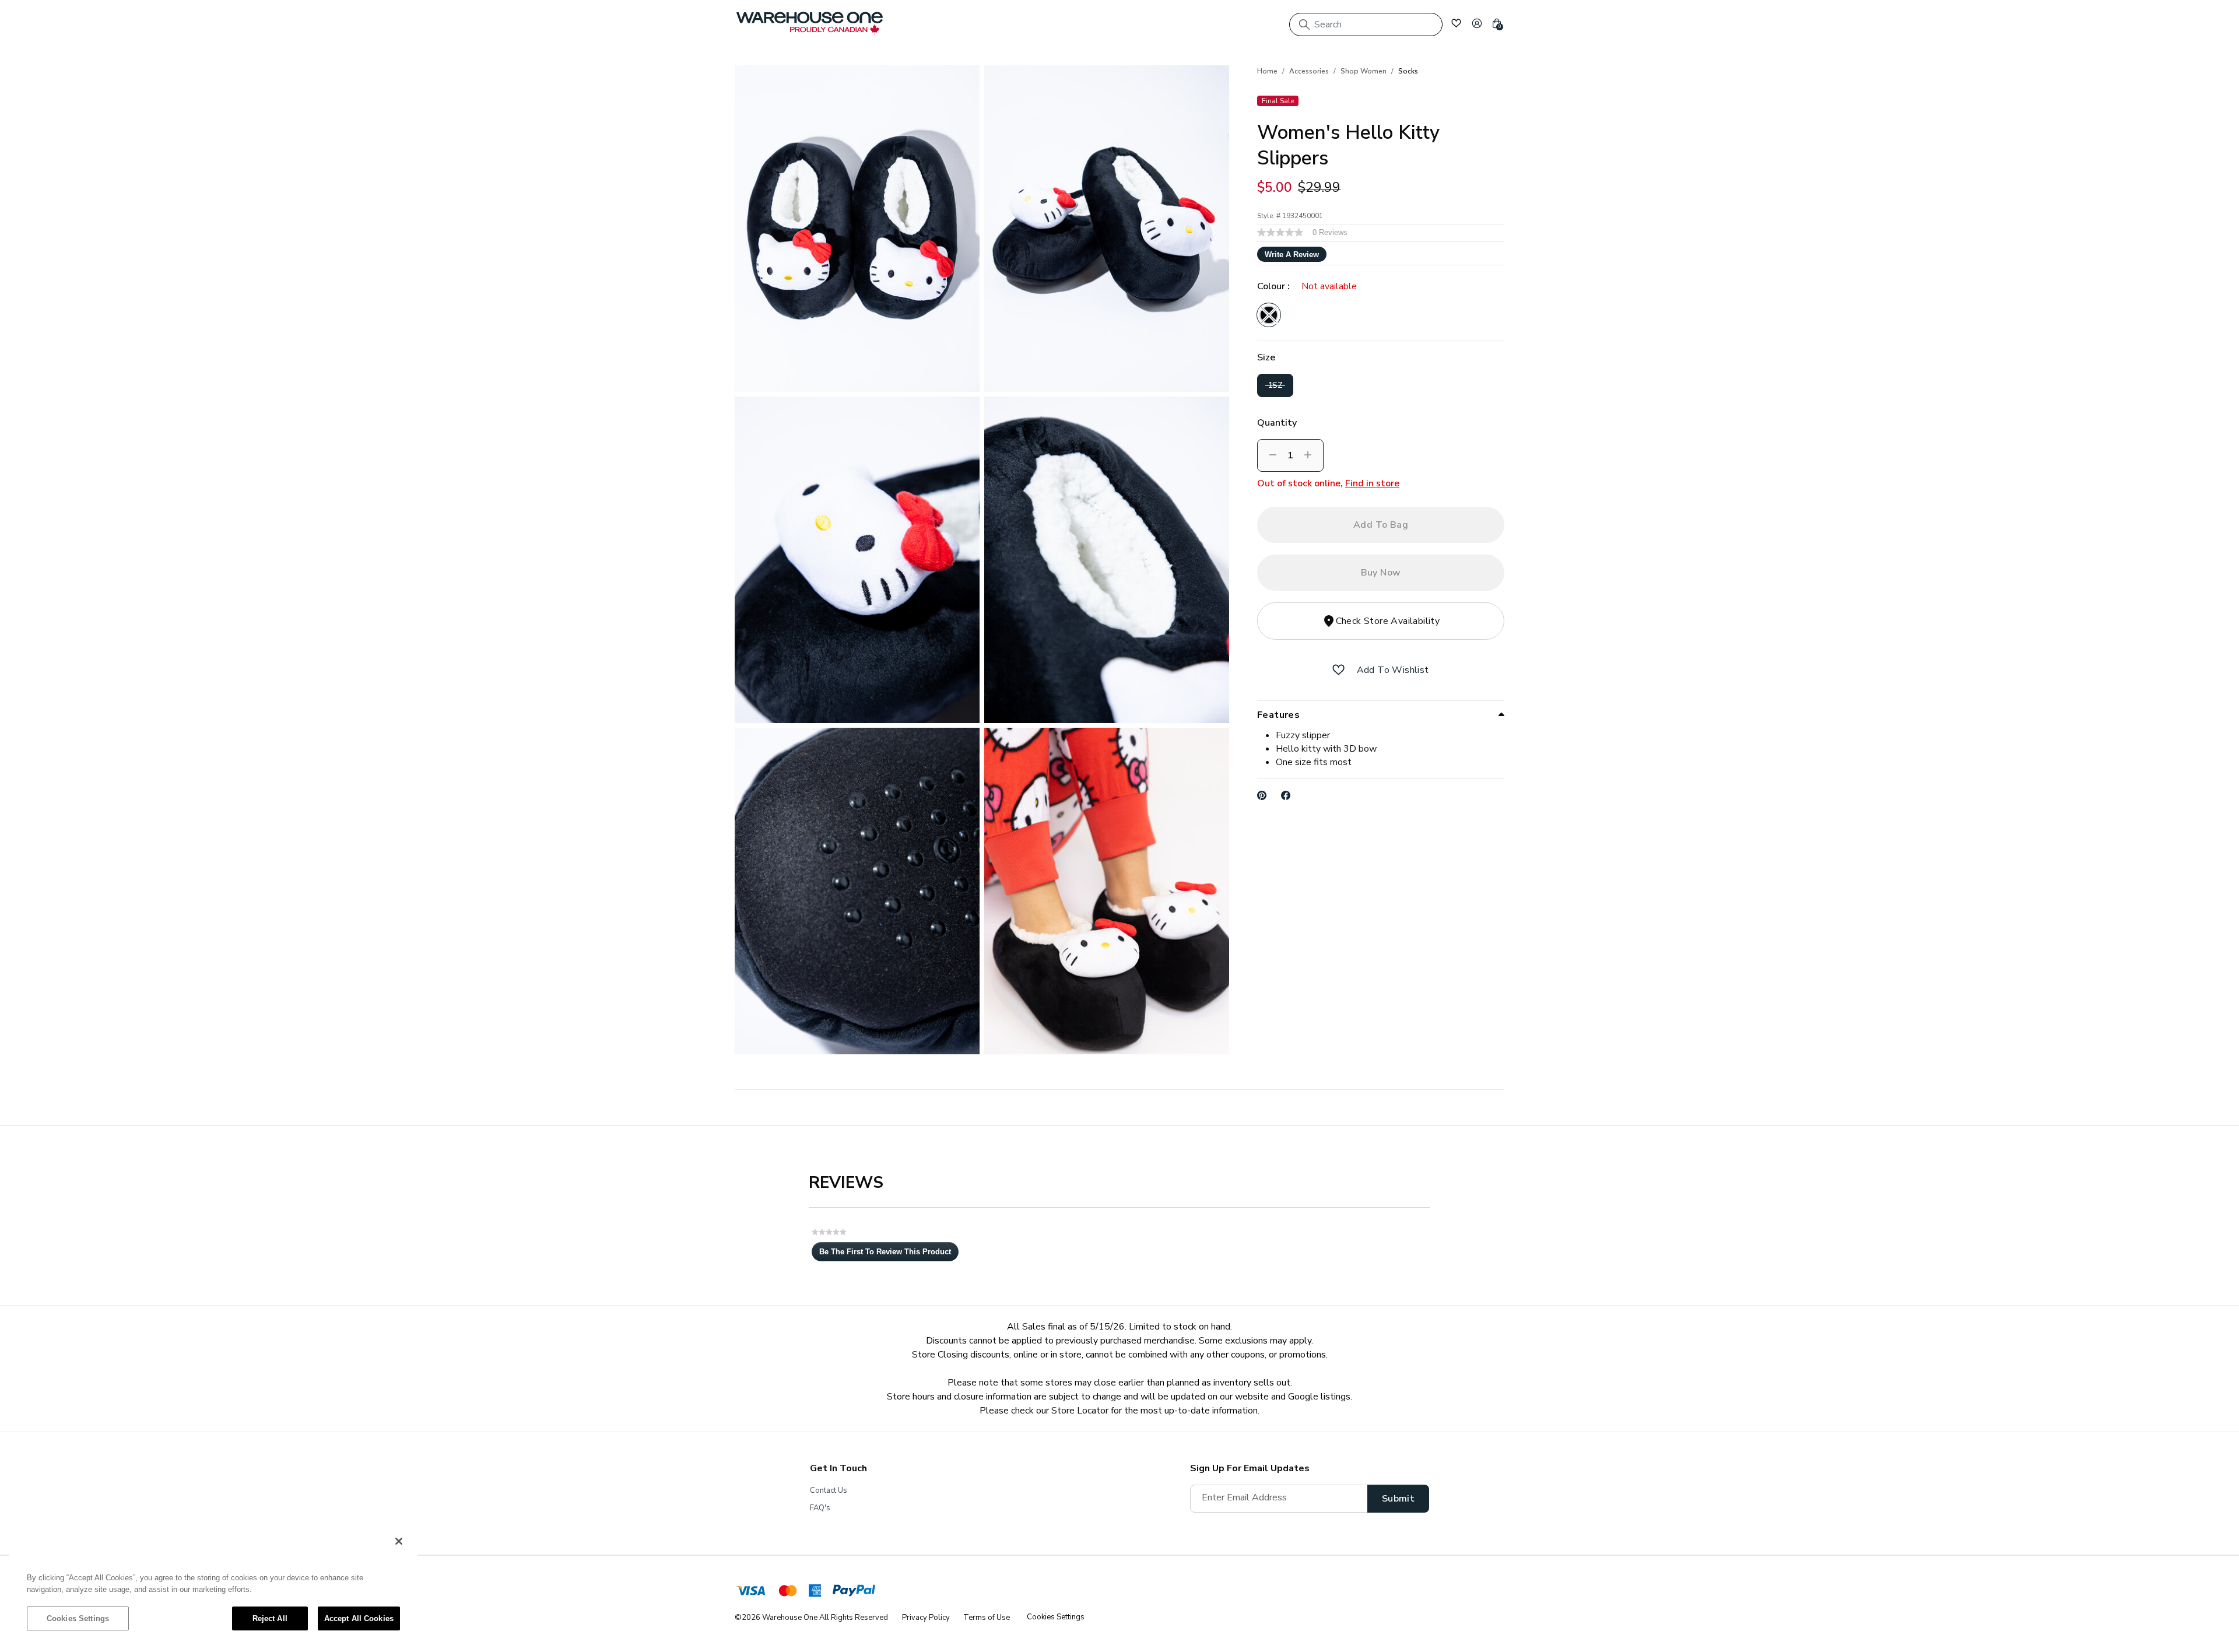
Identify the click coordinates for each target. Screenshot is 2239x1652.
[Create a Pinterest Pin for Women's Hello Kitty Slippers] (1262, 795)
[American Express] (815, 1593)
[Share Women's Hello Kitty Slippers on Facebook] (1286, 795)
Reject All (270, 1618)
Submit (1398, 1499)
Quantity (1277, 423)
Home (1267, 71)
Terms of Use (987, 1618)
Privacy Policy (926, 1618)
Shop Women (1364, 71)
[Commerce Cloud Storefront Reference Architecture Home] (810, 23)
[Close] (399, 1541)
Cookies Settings (78, 1618)
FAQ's (820, 1508)
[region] (213, 1586)
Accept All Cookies (359, 1618)
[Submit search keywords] (1304, 24)
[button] (1477, 23)
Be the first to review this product (889, 1254)
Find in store (1372, 483)
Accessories (1309, 71)
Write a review (1292, 255)
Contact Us (829, 1490)
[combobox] (1366, 24)
